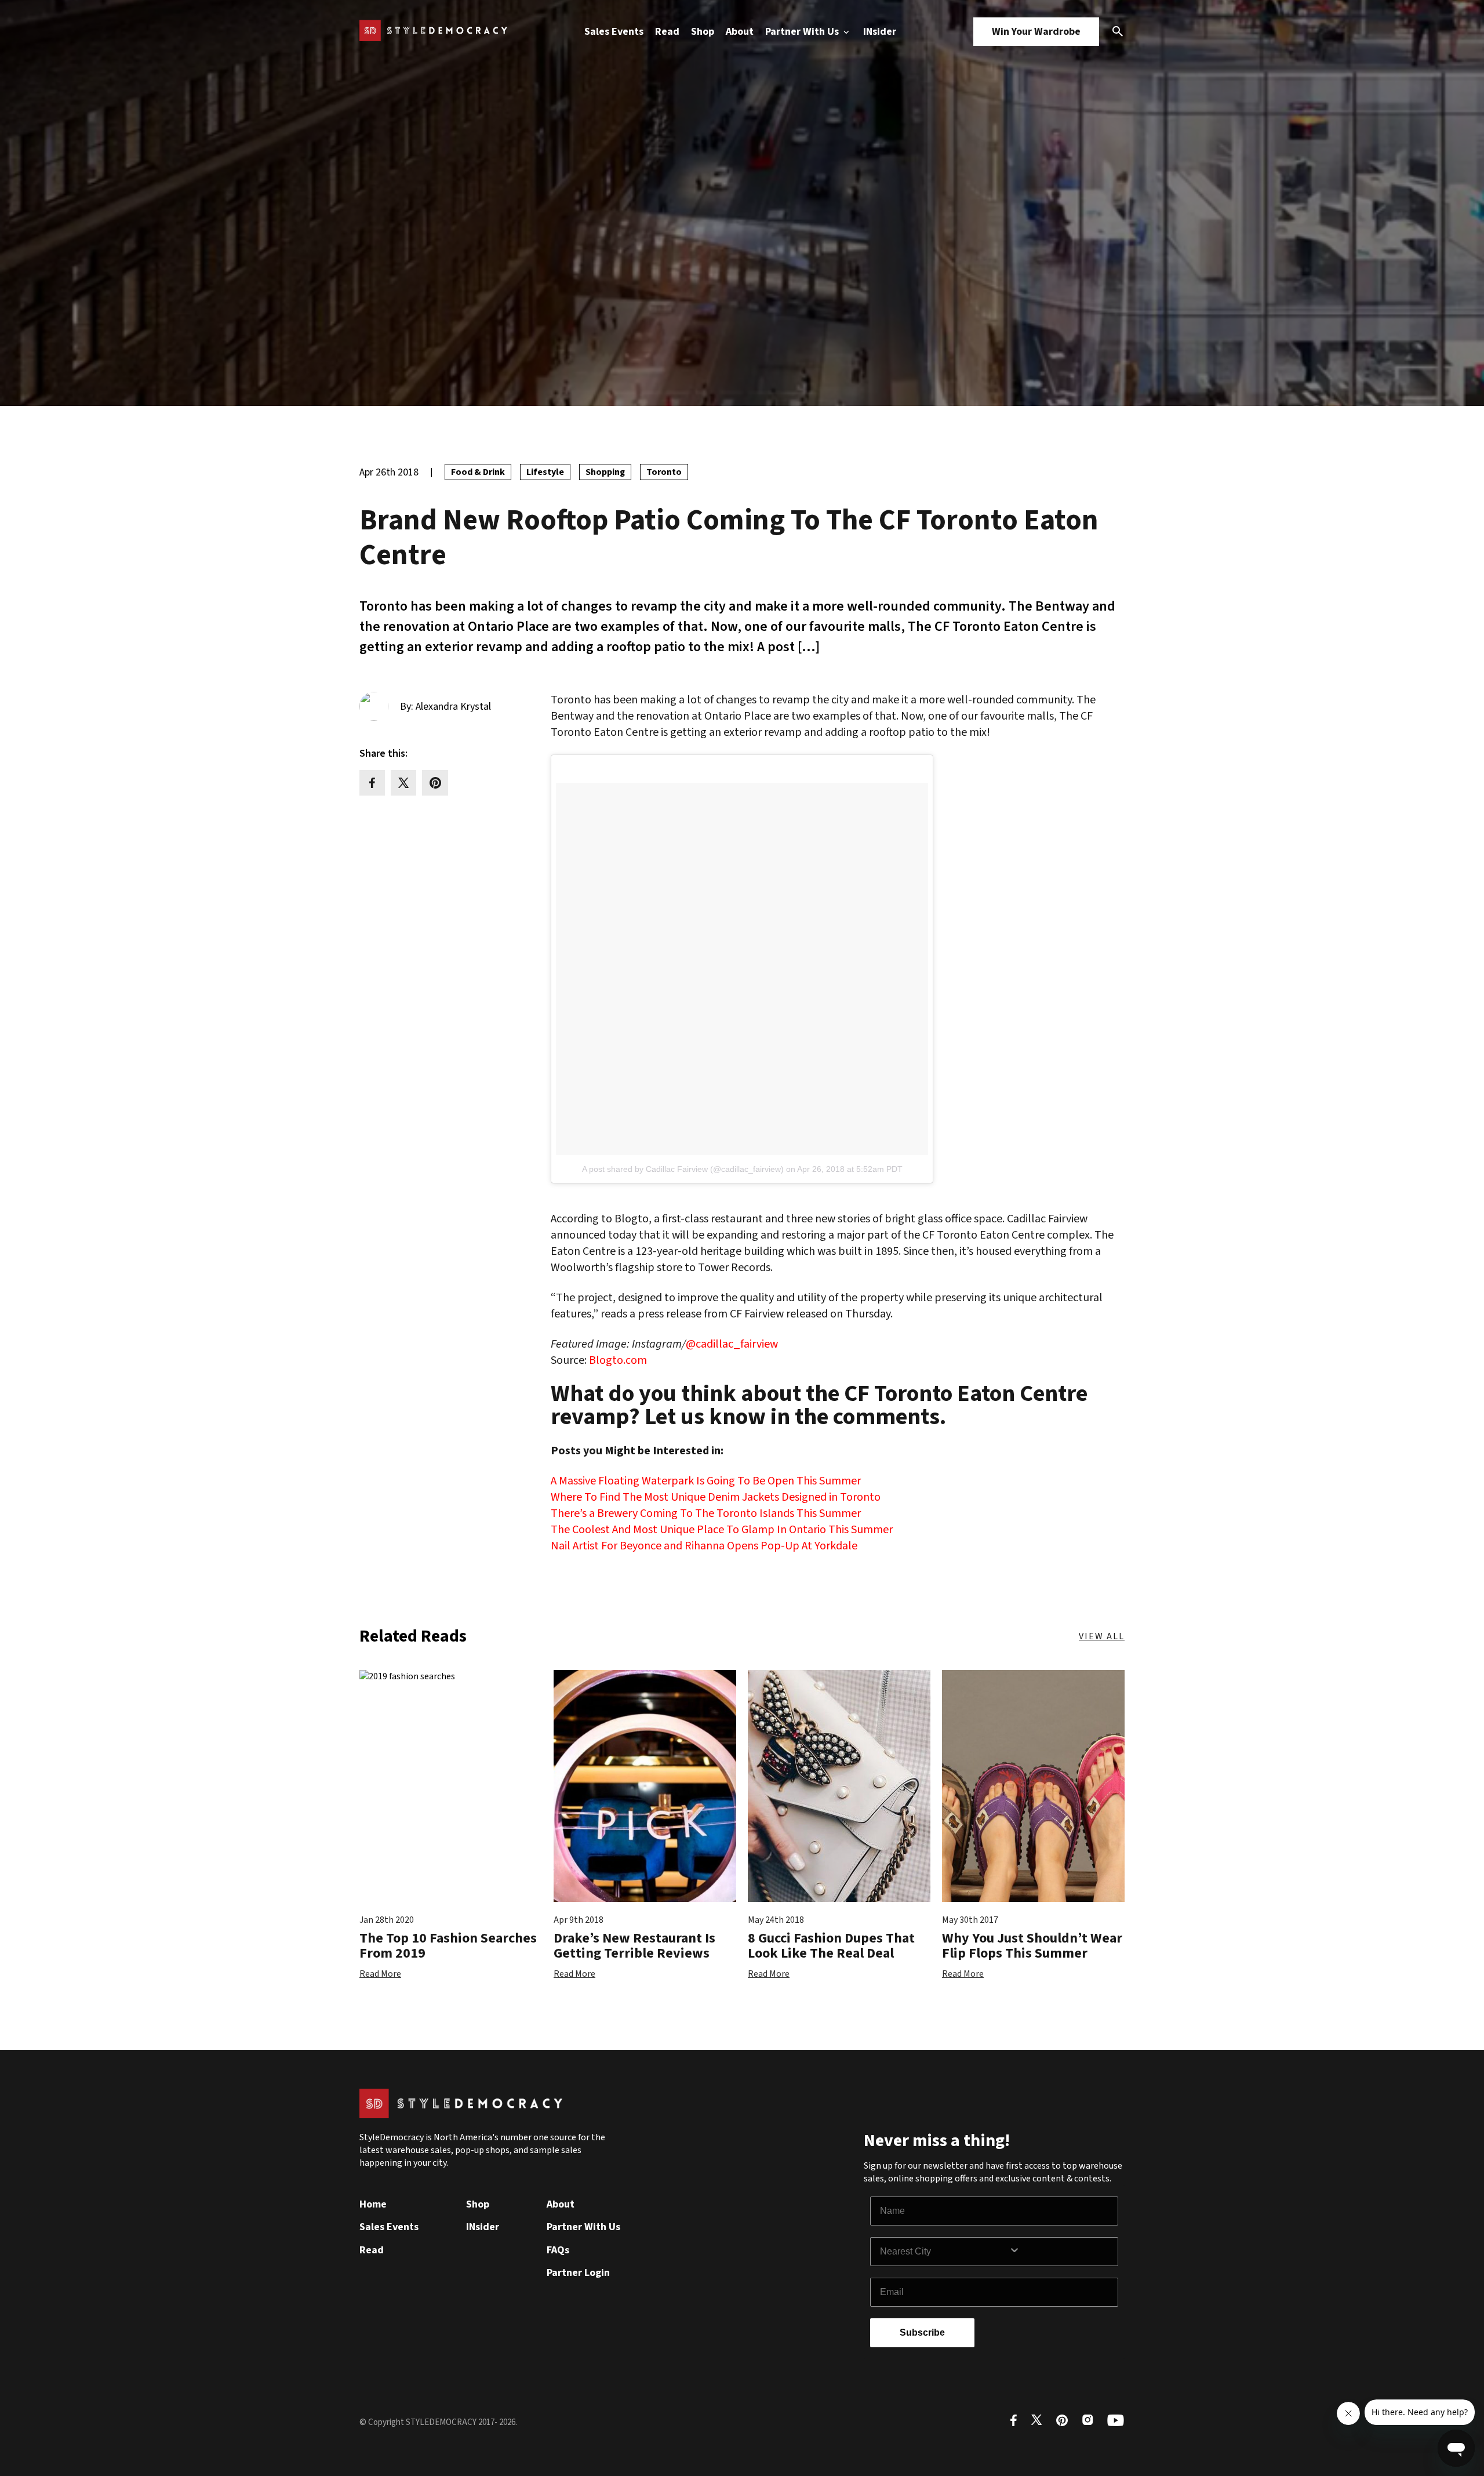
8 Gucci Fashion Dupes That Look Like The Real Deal (831, 1946)
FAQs (558, 2250)
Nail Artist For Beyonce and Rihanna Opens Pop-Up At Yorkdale (704, 1546)
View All (1102, 1636)
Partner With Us (803, 32)
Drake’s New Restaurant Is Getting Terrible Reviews (634, 1946)
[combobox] (944, 2252)
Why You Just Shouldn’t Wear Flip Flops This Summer (1032, 1946)
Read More (380, 1974)
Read (667, 32)
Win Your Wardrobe (1036, 32)
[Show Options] (1061, 2252)
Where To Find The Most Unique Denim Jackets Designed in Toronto (716, 1497)
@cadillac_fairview (732, 1344)
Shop (703, 32)
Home (373, 2204)
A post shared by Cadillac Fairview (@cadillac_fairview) (683, 1169)
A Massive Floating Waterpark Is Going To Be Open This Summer (706, 1481)
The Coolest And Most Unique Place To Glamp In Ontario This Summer (722, 1530)
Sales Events (614, 32)
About (740, 32)
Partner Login (578, 2273)
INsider (880, 32)
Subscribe (922, 2332)
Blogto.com (618, 1360)
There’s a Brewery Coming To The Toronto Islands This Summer (706, 1513)
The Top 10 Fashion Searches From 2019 (448, 1946)
